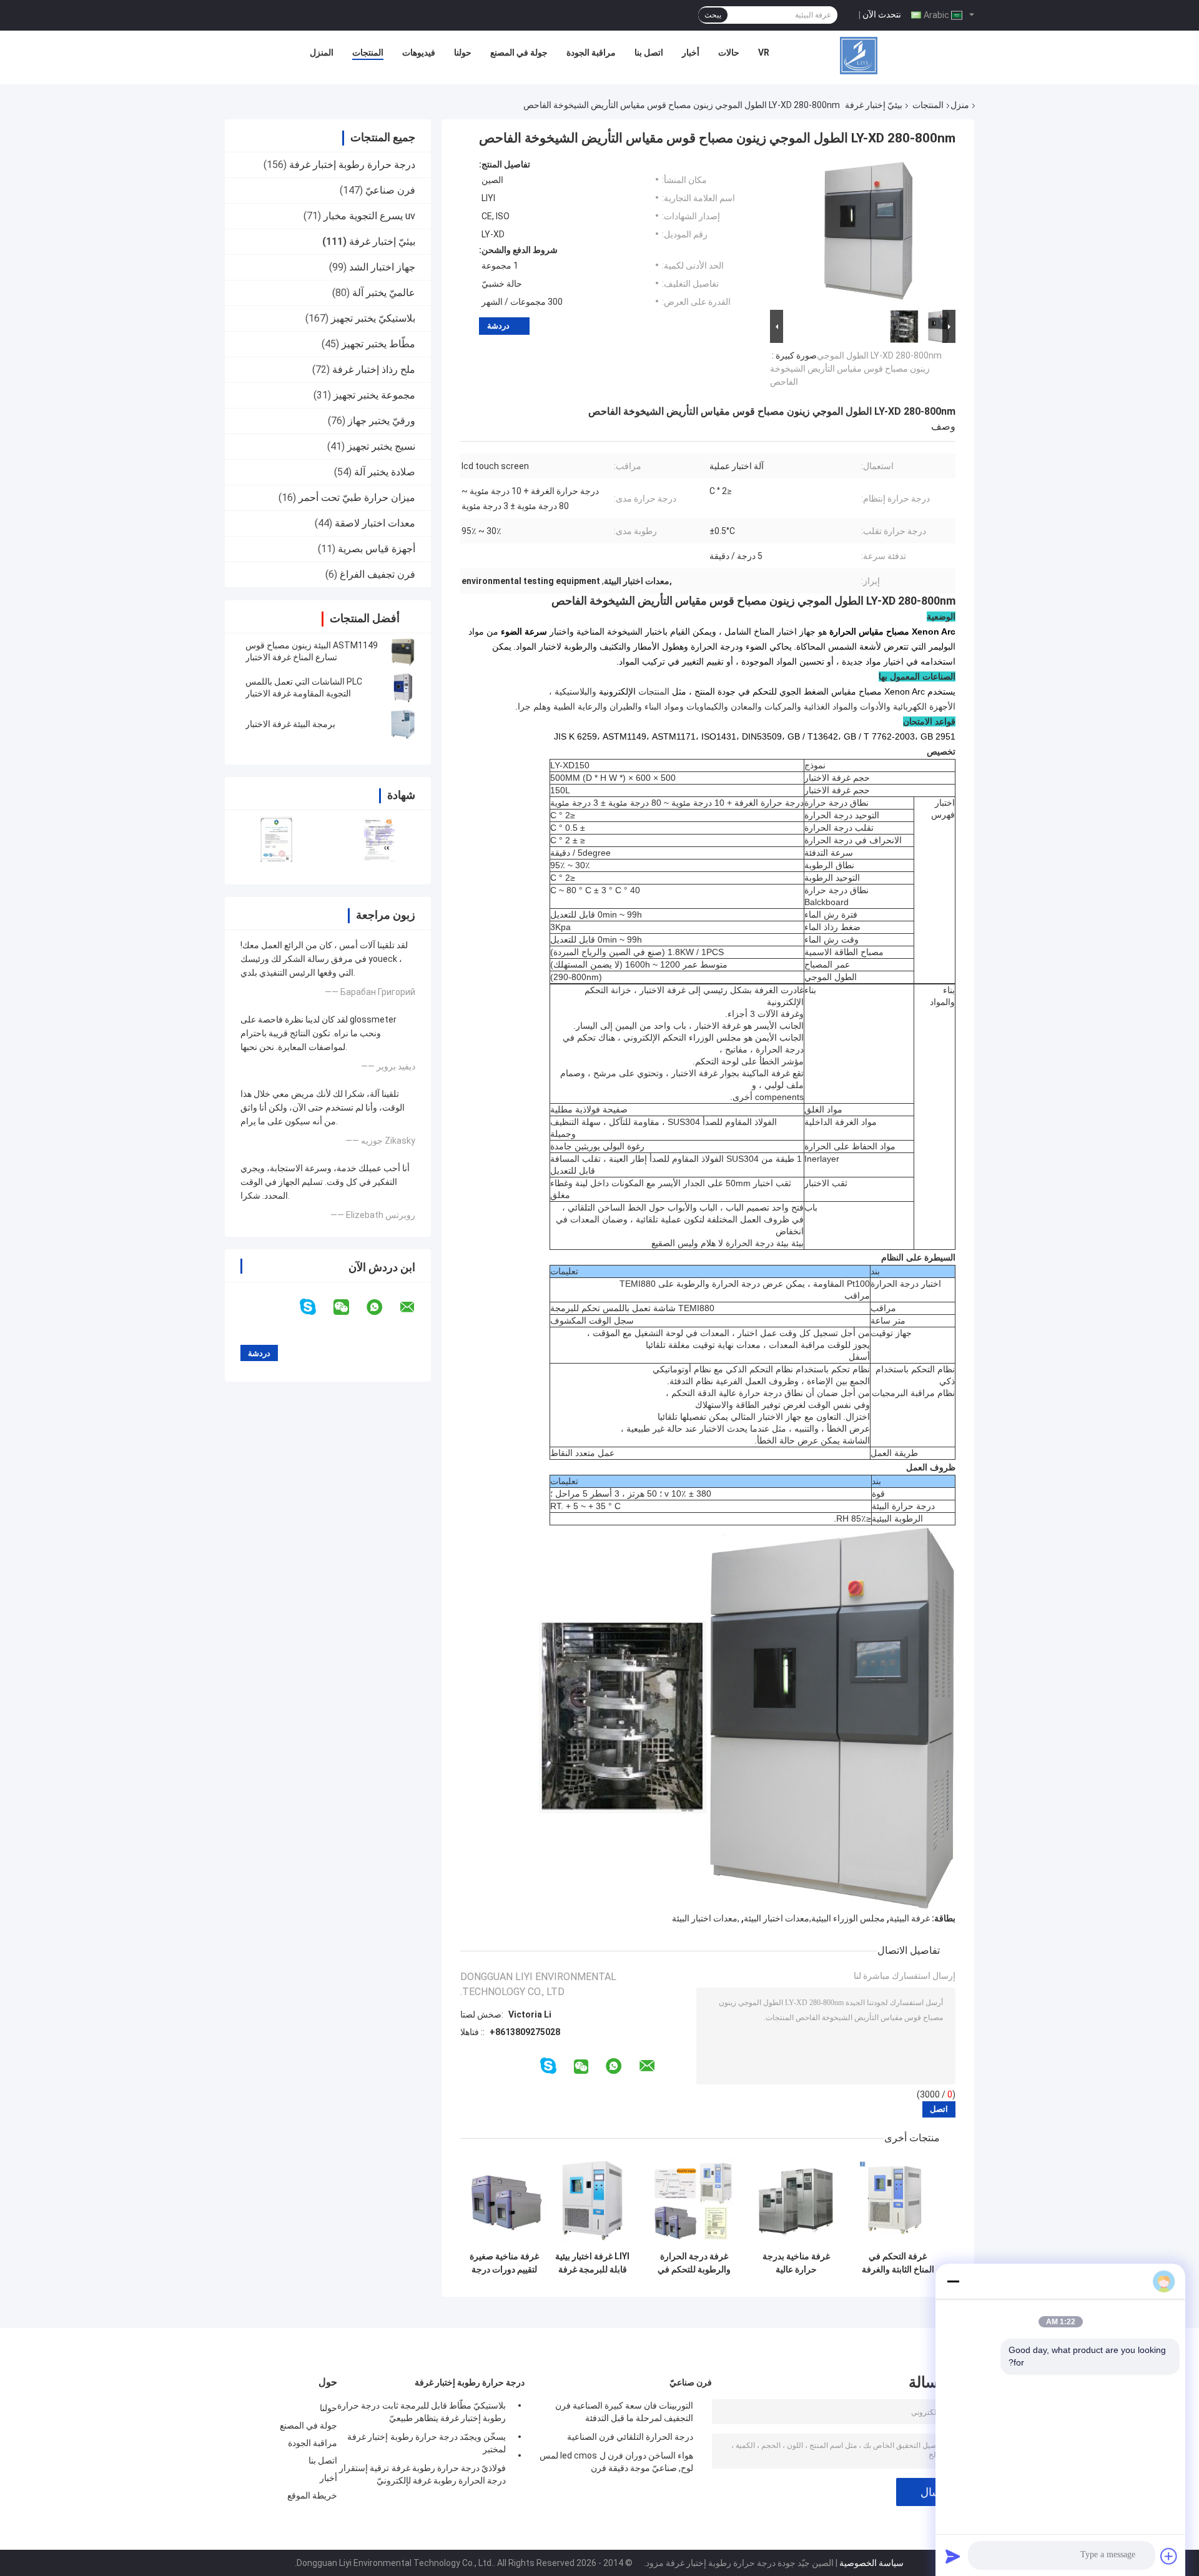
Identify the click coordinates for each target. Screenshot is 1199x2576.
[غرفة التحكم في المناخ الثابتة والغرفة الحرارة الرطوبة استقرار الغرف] (898, 2201)
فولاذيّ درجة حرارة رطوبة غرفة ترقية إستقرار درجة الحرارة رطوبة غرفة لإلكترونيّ (422, 2474)
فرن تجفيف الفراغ (377, 574)
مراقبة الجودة (591, 52)
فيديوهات (419, 52)
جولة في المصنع (519, 52)
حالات (729, 52)
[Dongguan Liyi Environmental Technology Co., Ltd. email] (415, 1307)
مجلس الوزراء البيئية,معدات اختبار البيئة (814, 1918)
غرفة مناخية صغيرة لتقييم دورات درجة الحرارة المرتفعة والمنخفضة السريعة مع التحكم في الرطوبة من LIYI (504, 2263)
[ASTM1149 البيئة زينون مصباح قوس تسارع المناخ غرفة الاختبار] (403, 651)
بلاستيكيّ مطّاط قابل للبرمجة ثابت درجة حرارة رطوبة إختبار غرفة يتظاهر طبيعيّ (422, 2412)
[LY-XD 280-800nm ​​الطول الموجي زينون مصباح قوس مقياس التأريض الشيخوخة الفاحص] (868, 233)
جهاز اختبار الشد (382, 267)
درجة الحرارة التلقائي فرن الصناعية (630, 2437)
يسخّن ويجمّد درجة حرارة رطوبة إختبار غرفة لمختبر (427, 2443)
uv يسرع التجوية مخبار (369, 216)
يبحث (713, 15)
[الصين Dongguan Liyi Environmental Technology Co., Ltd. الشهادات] (276, 839)
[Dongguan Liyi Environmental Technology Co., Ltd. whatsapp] (382, 1307)
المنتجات (368, 52)
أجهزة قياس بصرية (377, 549)
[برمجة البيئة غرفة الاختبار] (403, 724)
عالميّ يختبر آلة (384, 293)
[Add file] (1169, 2556)
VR (764, 52)
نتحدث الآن (882, 14)
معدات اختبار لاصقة (375, 523)
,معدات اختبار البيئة (706, 1918)
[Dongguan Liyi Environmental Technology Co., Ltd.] (859, 56)
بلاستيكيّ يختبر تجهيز (373, 318)
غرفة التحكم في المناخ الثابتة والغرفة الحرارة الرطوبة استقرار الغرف (898, 2263)
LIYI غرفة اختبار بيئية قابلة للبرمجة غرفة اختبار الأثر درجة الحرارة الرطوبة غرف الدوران (592, 2263)
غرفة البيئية (910, 1918)
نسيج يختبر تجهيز (381, 446)
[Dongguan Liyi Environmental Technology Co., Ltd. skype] (316, 1307)
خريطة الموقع (312, 2495)
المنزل (322, 52)
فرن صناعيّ (390, 190)
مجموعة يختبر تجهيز (374, 395)
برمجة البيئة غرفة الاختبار (290, 724)
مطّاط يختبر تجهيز (378, 344)
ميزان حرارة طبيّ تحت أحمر (357, 498)
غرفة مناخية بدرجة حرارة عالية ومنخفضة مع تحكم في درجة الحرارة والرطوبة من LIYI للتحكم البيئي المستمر (796, 2263)
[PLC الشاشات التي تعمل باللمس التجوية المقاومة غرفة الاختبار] (403, 688)
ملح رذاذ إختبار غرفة (374, 369)
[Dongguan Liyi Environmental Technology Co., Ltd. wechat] (349, 1307)
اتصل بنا (649, 52)
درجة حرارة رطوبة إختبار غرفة (352, 165)
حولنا (463, 52)
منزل (960, 105)
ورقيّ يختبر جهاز (382, 421)
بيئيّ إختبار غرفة (874, 105)
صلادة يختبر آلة (385, 472)
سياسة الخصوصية (871, 2563)
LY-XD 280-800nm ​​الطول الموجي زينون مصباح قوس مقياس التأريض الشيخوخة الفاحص (856, 369)
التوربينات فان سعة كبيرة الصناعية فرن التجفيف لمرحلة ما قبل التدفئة (624, 2412)
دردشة (498, 326)
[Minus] (953, 2281)
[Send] (953, 2556)
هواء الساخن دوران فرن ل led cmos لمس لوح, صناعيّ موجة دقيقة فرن (616, 2462)
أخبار (691, 52)
